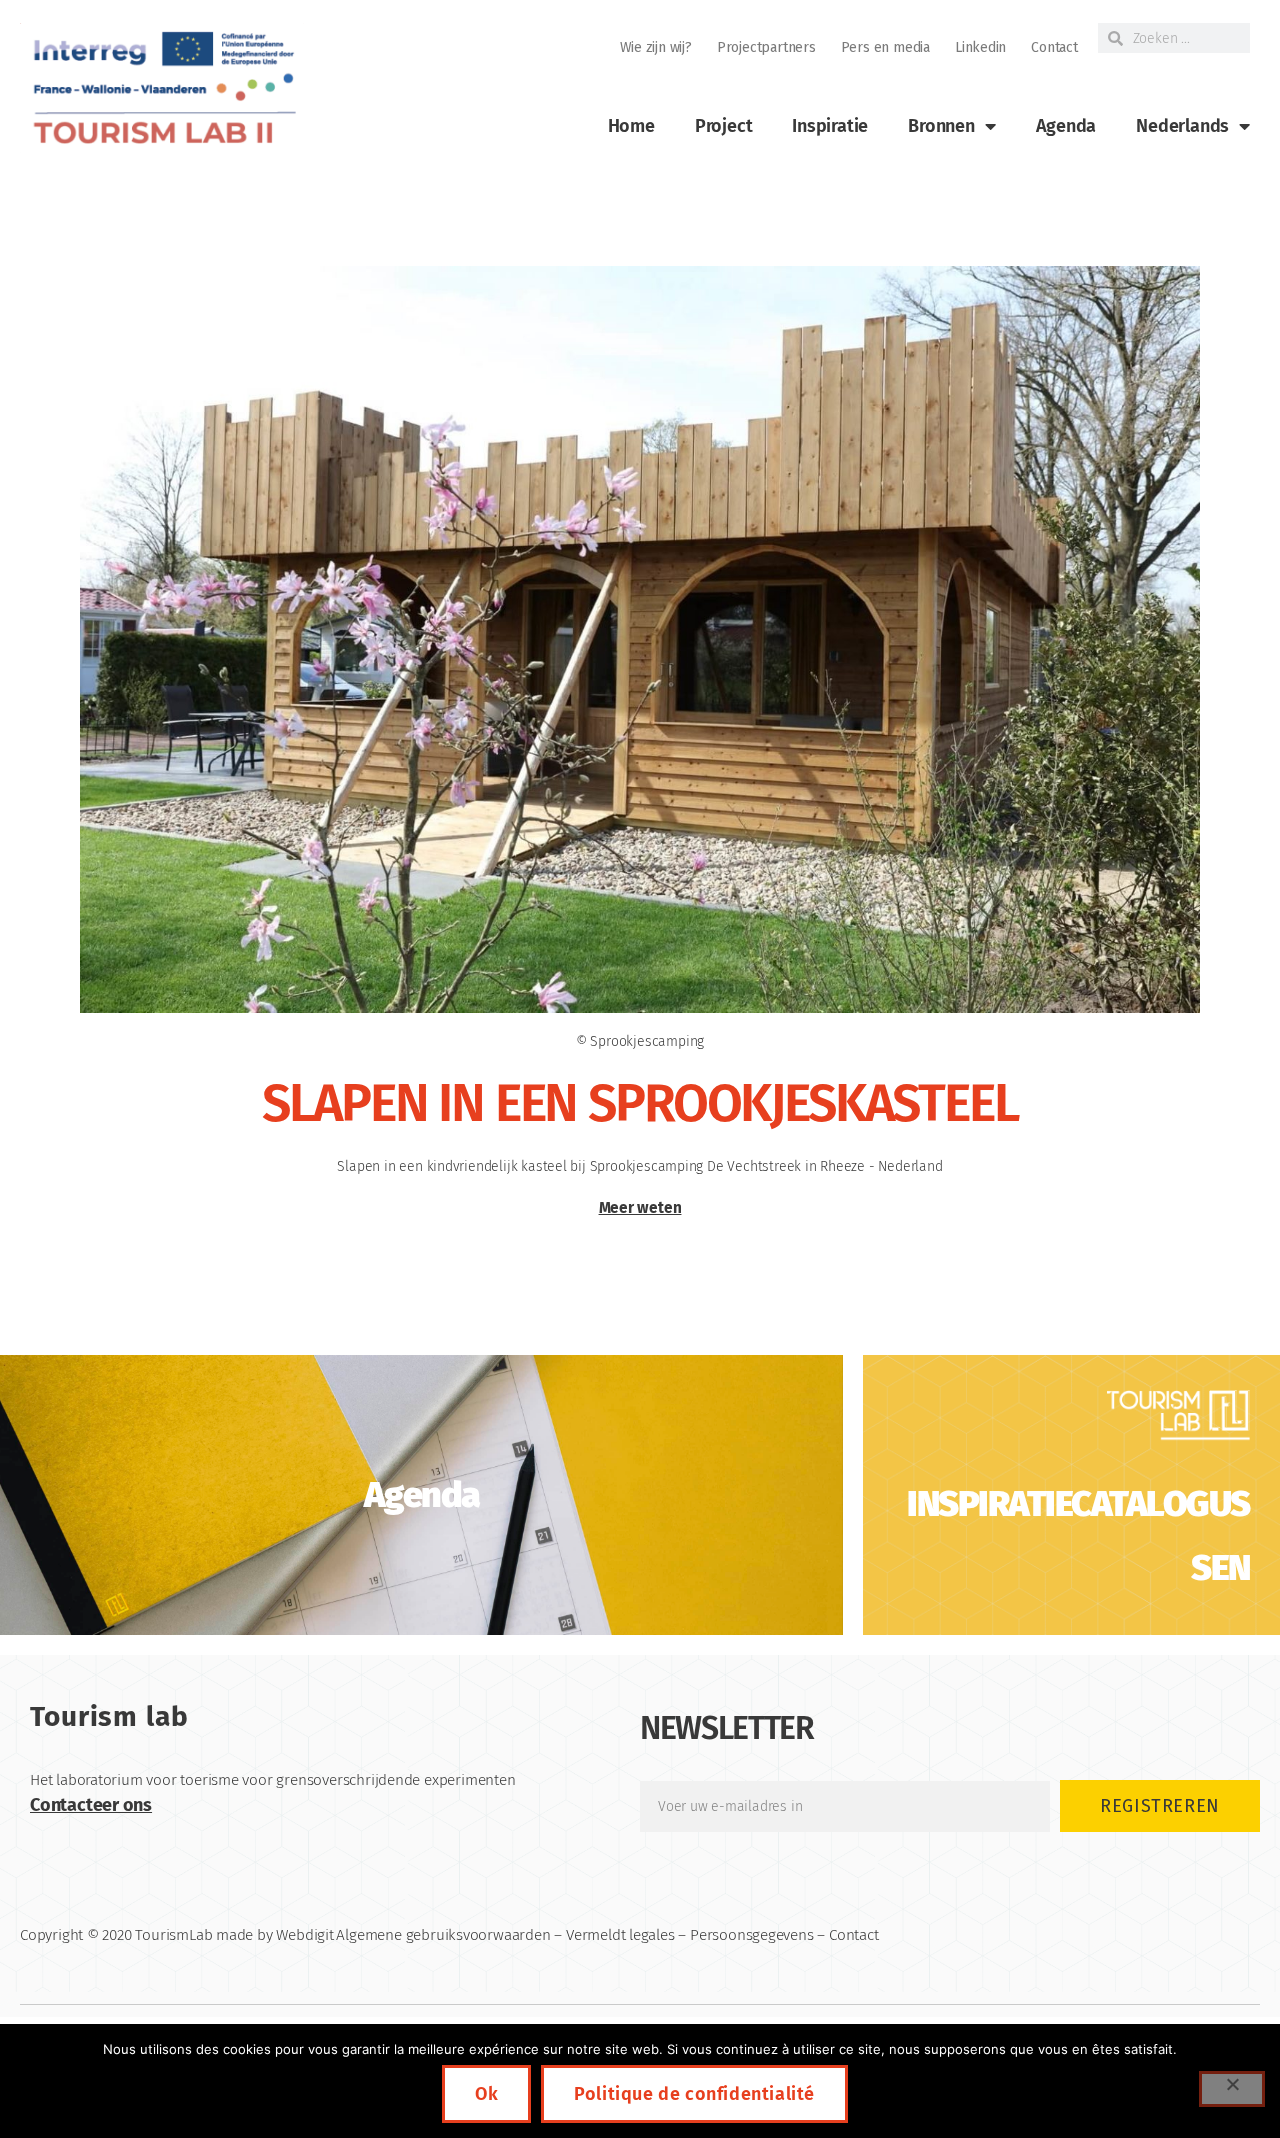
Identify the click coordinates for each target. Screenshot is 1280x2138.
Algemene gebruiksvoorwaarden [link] (443, 1935)
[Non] (1232, 2089)
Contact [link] (1054, 47)
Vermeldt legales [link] (620, 1935)
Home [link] (631, 126)
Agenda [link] (1066, 126)
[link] (162, 88)
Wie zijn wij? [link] (656, 47)
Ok (486, 2094)
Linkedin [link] (980, 47)
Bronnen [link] (941, 126)
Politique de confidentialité (694, 2094)
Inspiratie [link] (830, 126)
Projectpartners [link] (766, 47)
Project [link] (724, 126)
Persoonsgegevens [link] (752, 1935)
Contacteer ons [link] (91, 1805)
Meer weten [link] (640, 1208)
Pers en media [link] (885, 47)
